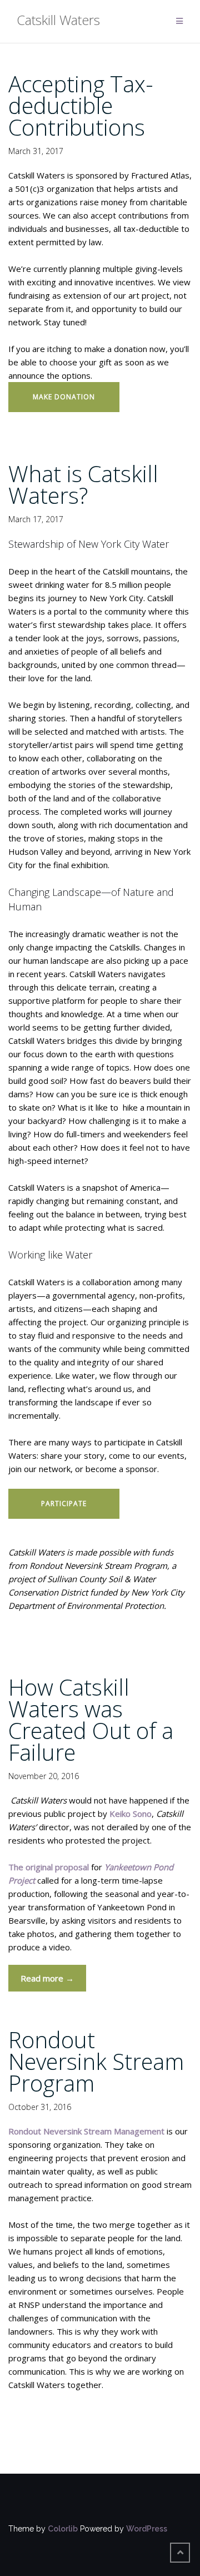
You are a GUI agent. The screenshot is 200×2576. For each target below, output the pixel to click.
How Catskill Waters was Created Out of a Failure (91, 1720)
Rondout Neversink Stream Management (86, 2131)
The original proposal (49, 1867)
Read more (53, 1982)
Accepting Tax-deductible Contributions (81, 105)
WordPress (147, 2529)
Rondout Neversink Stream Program (96, 2061)
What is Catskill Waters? (83, 484)
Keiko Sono (131, 1814)
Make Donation (64, 397)
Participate (64, 1504)
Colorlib (63, 2529)
